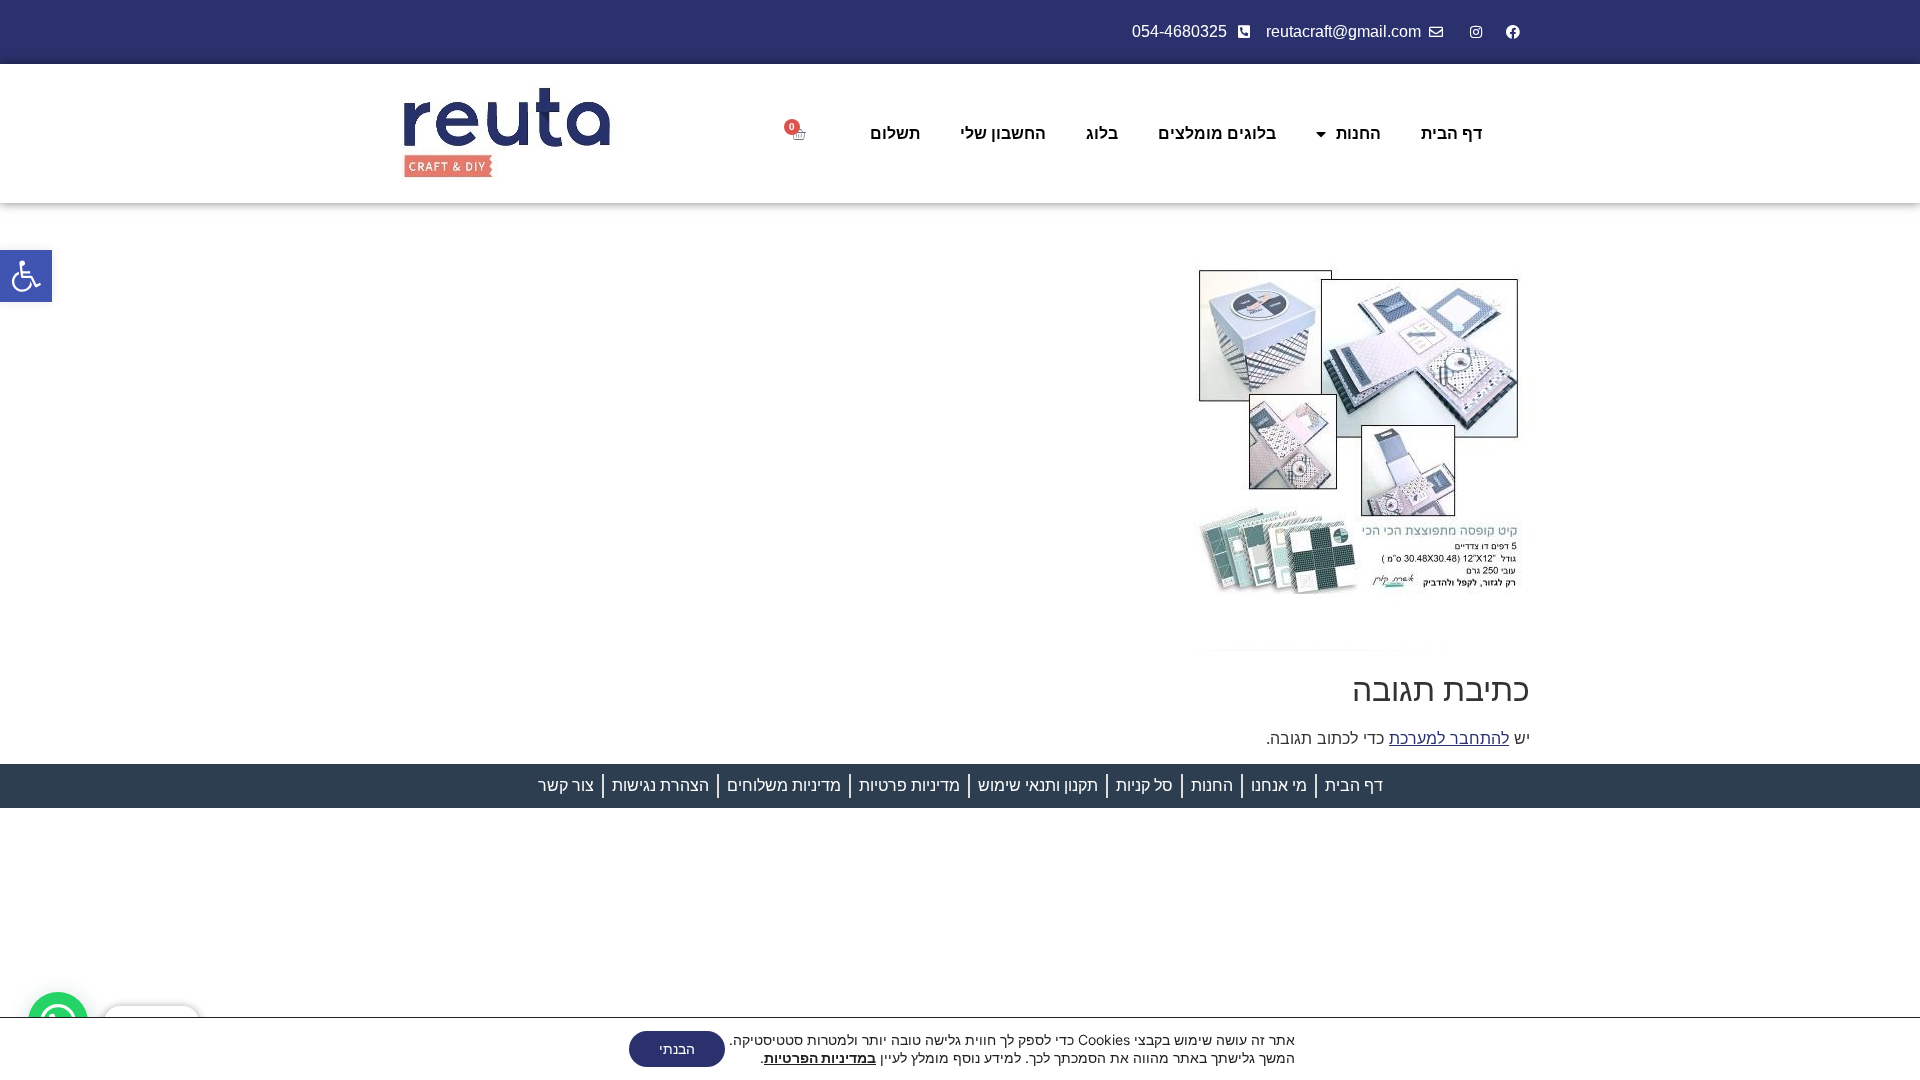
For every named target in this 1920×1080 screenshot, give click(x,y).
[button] (26, 276)
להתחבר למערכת (1449, 738)
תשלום (895, 133)
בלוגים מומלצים (1217, 133)
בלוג (1102, 133)
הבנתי (677, 1048)
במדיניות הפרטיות (820, 1057)
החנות (1358, 133)
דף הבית (1451, 133)
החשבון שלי (1003, 133)
